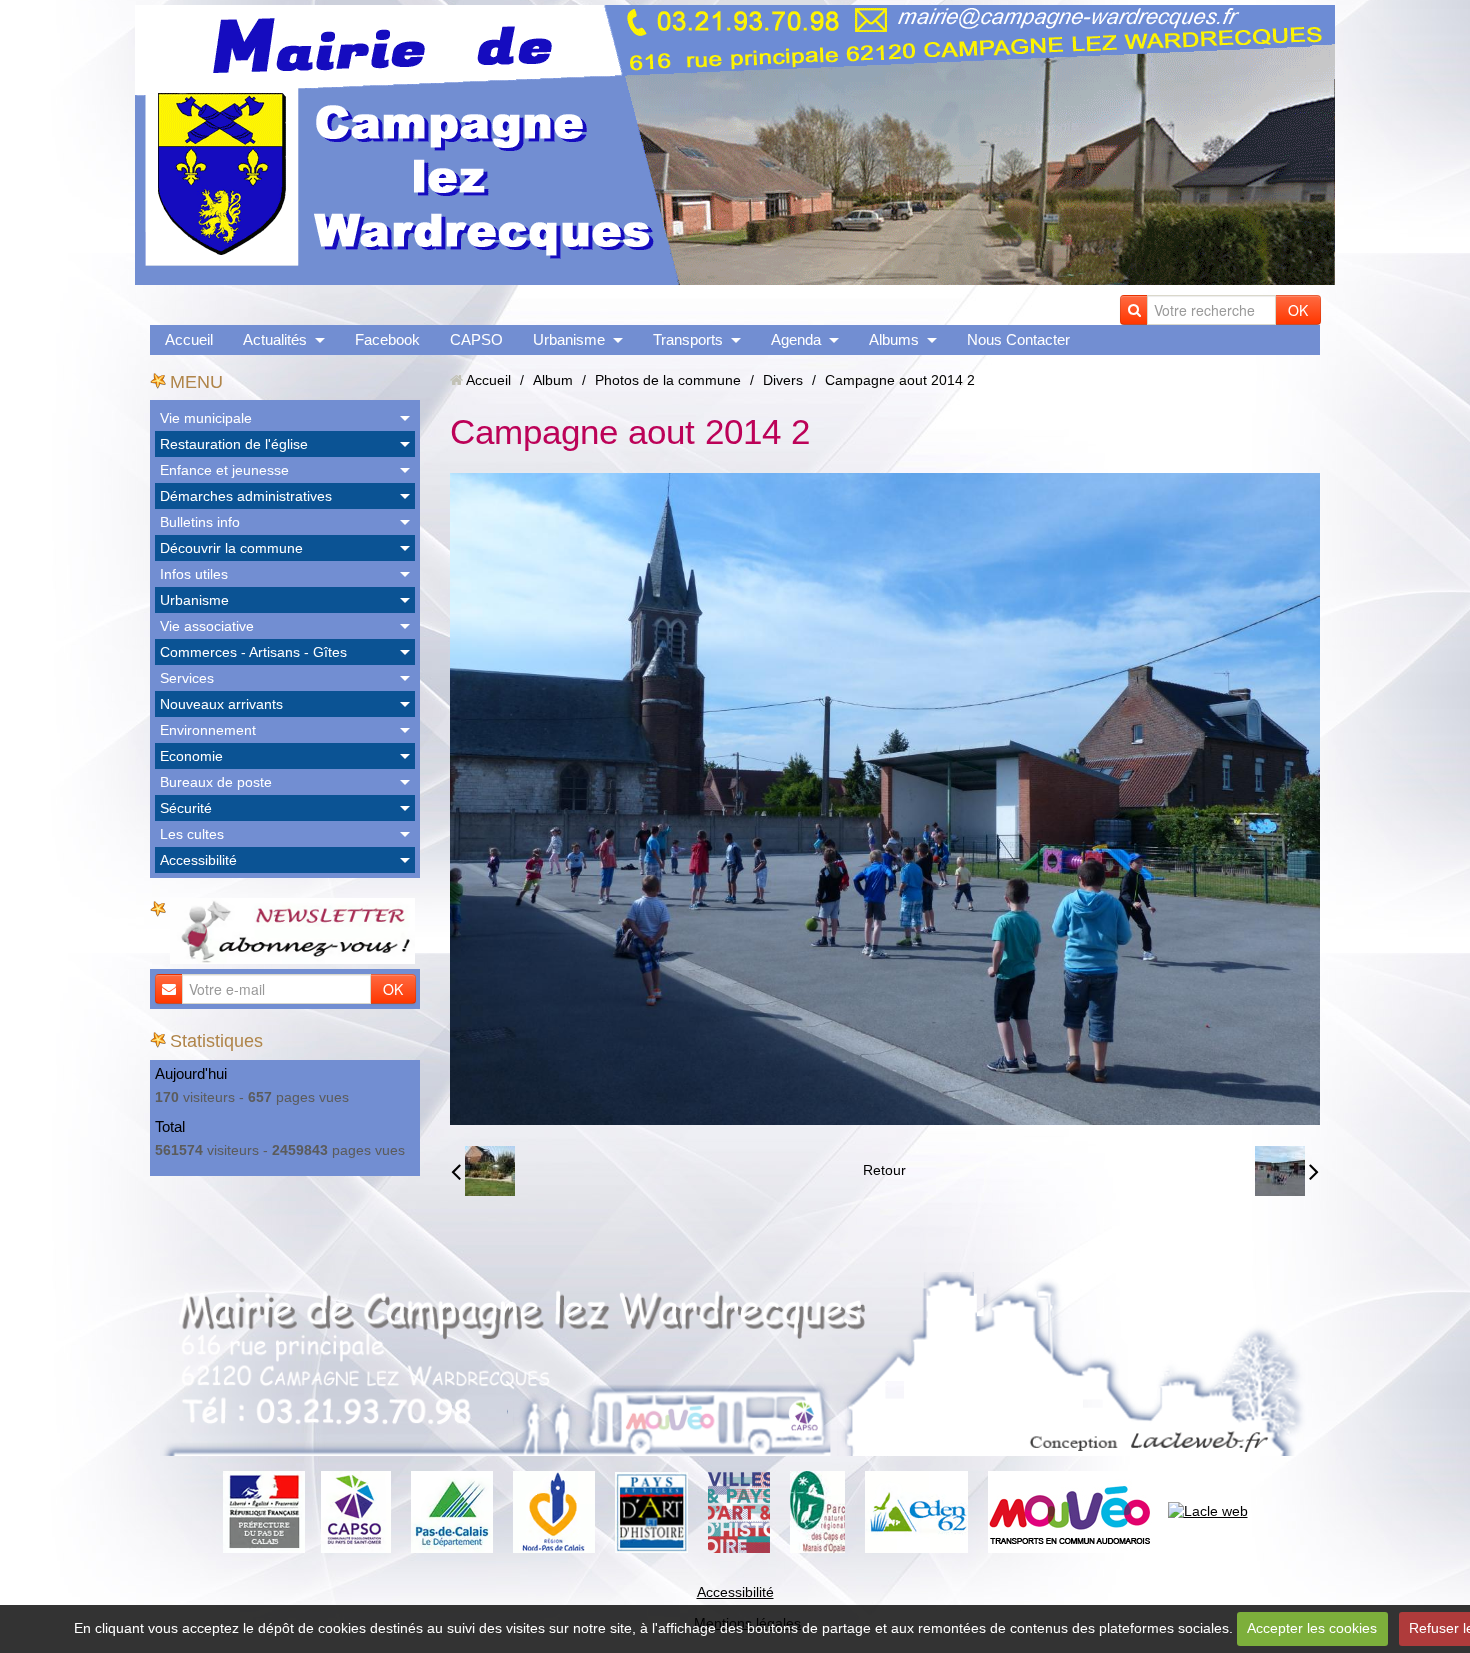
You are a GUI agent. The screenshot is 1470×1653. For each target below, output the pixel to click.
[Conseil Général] (452, 1511)
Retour (884, 1170)
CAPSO (476, 339)
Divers (783, 380)
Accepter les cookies (1312, 1628)
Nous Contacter (1018, 339)
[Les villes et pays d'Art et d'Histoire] (739, 1511)
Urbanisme (569, 339)
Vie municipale (206, 418)
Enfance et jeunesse (224, 470)
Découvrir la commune (231, 548)
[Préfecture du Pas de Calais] (264, 1511)
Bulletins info (200, 522)
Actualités (275, 339)
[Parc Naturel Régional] (817, 1511)
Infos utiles (194, 574)
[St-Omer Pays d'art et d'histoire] (651, 1511)
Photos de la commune (668, 380)
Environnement (208, 730)
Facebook (387, 339)
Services (187, 678)
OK (1298, 310)
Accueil (189, 339)
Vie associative (207, 626)
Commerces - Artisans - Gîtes (253, 652)
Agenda (796, 339)
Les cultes (192, 834)
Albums (894, 339)
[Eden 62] (916, 1511)
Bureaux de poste (216, 782)
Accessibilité (198, 860)
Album (553, 380)
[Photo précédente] (483, 1171)
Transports (688, 339)
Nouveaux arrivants (221, 704)
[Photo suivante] (1287, 1171)
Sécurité (186, 808)
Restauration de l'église (234, 444)
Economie (191, 756)
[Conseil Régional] (554, 1511)
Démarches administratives (246, 496)
